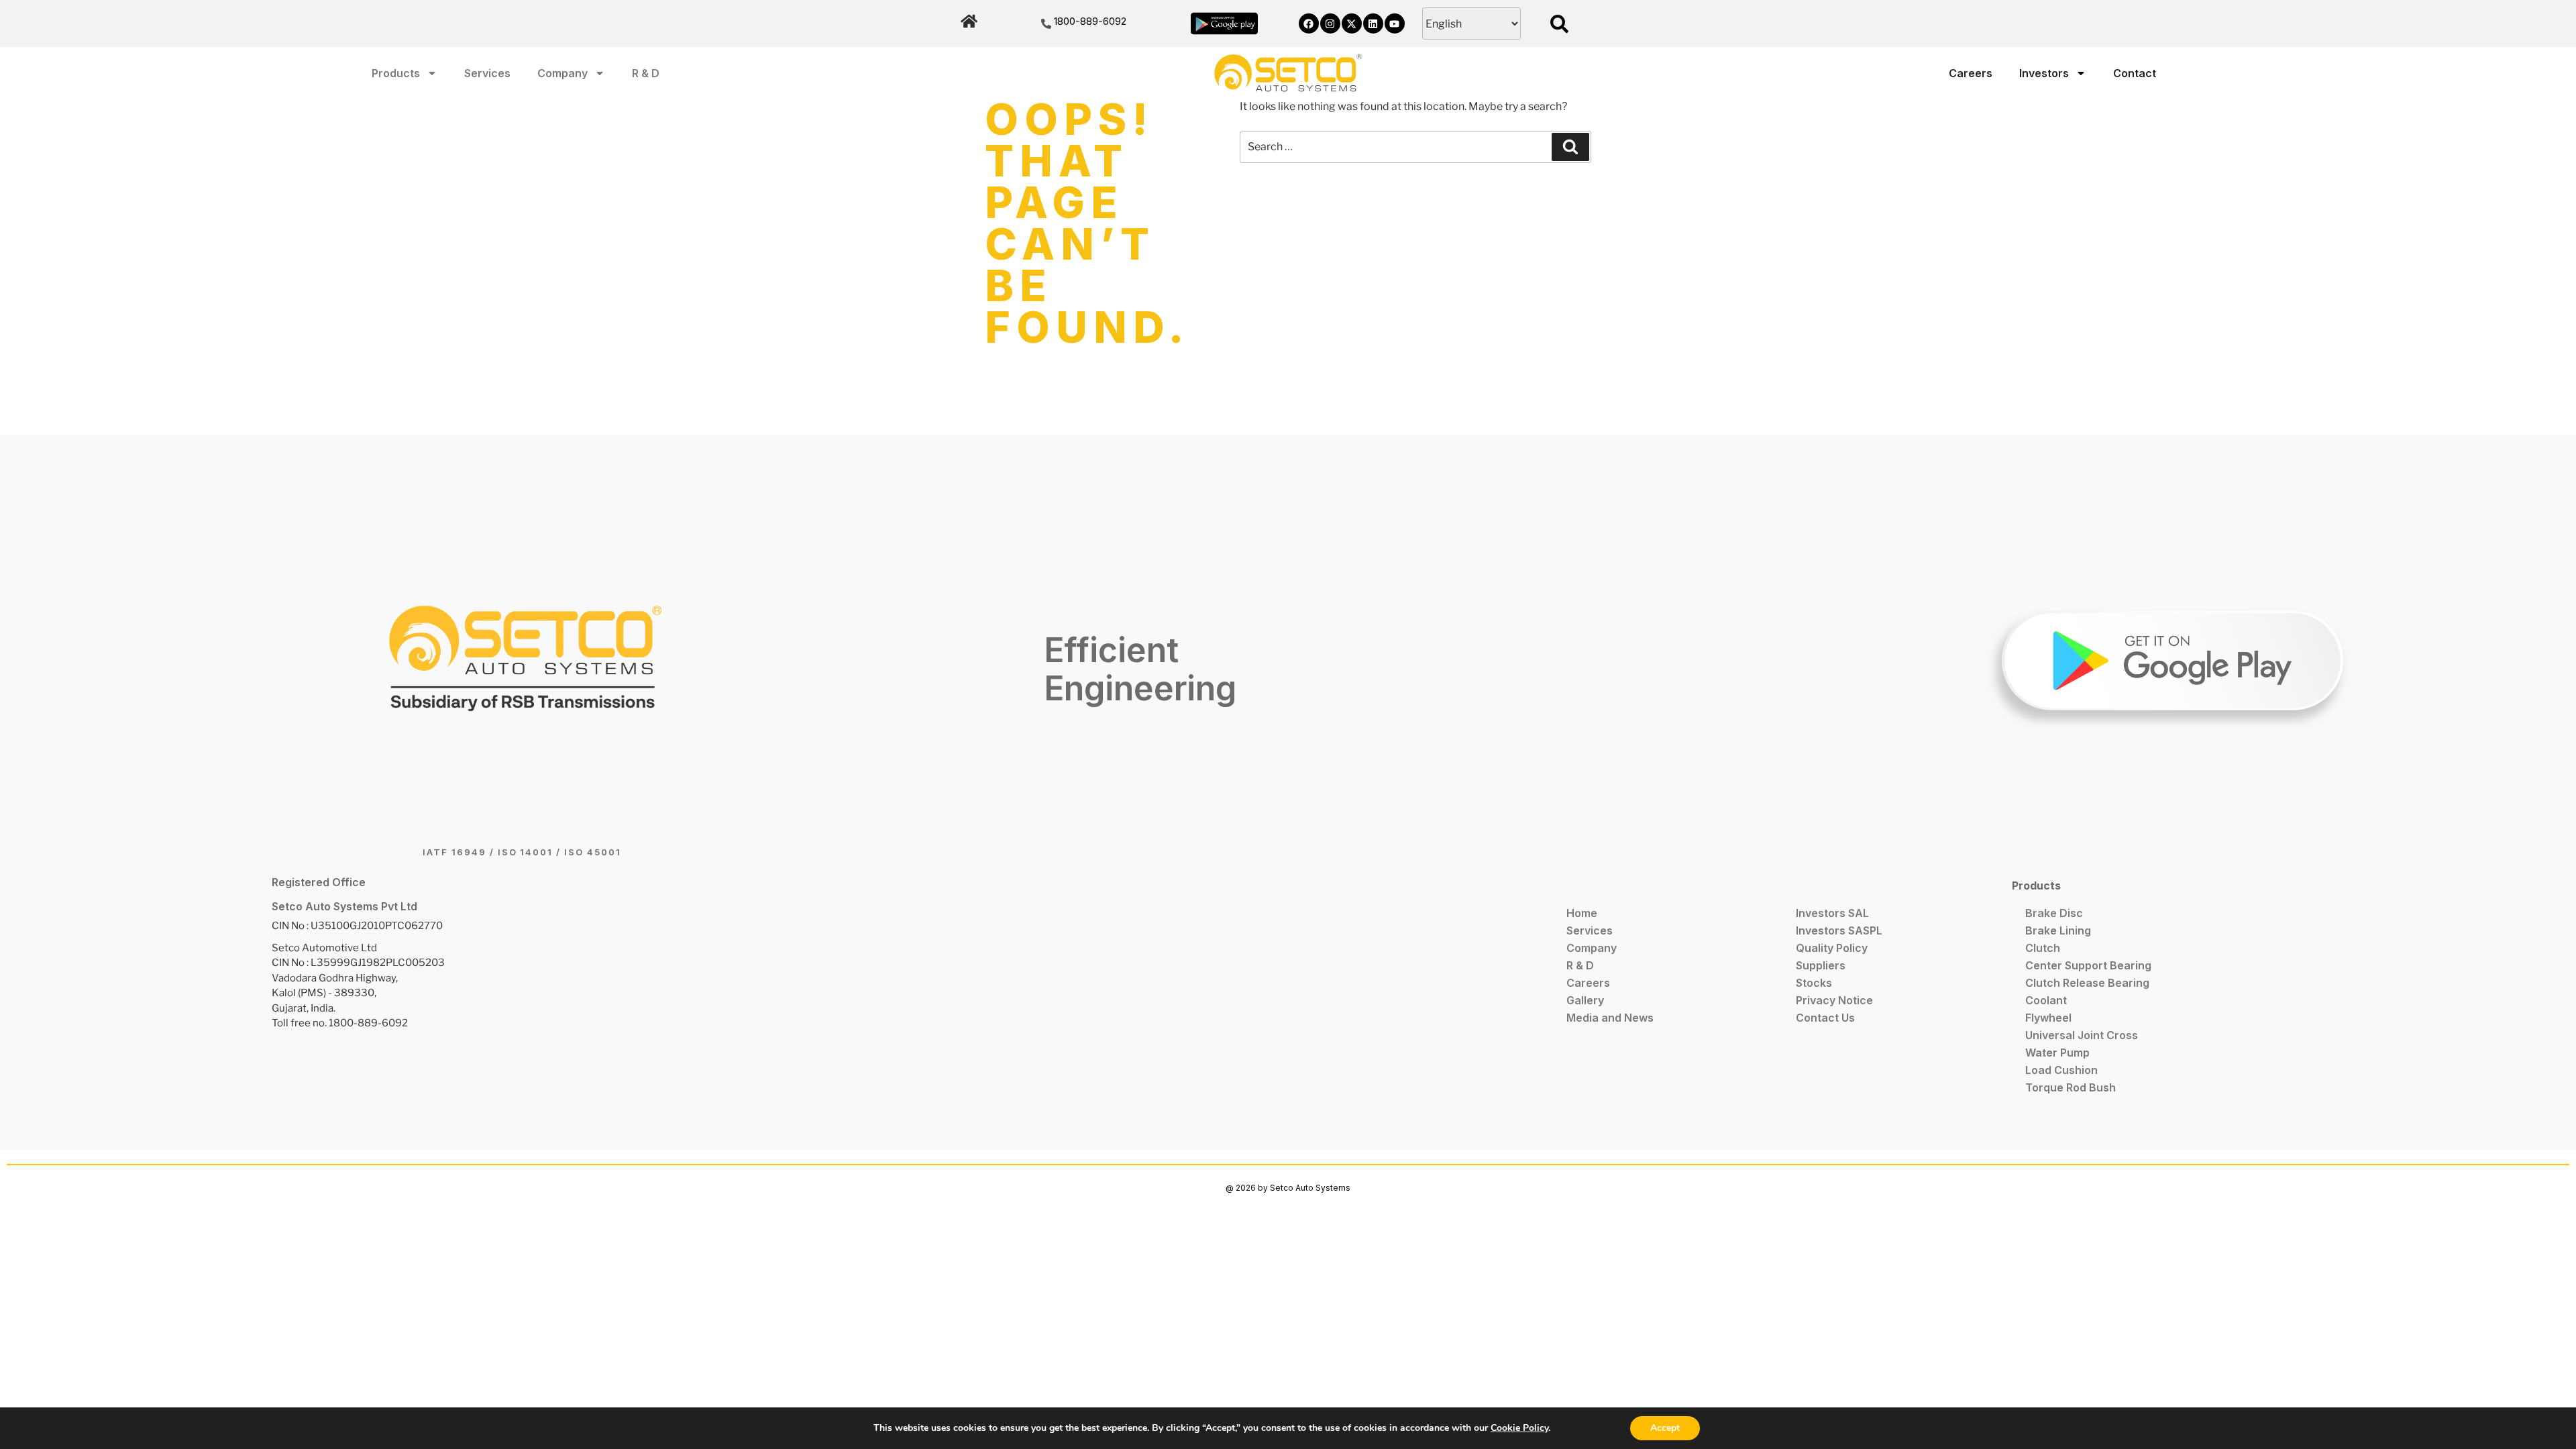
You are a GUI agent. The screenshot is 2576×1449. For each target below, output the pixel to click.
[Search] (1570, 147)
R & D (646, 73)
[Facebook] (1309, 23)
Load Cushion (2061, 1070)
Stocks (1814, 983)
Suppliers (1821, 965)
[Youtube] (1395, 23)
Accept (1665, 1428)
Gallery (1585, 1000)
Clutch (2043, 948)
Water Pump (2057, 1053)
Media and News (1610, 1018)
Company (562, 73)
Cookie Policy (1519, 1428)
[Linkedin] (1373, 23)
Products (396, 73)
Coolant (2046, 1000)
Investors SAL (1832, 913)
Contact (2135, 73)
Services (487, 73)
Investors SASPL (1839, 930)
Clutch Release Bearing (2087, 983)
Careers (1971, 73)
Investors (2044, 73)
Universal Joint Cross (2082, 1035)
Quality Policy (1832, 948)
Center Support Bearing (2088, 965)
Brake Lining (2058, 930)
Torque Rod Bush (2071, 1087)
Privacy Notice (1834, 1000)
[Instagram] (1330, 23)
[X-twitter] (1352, 23)
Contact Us (1825, 1018)
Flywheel (2048, 1018)
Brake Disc (2054, 913)
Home (1582, 913)
